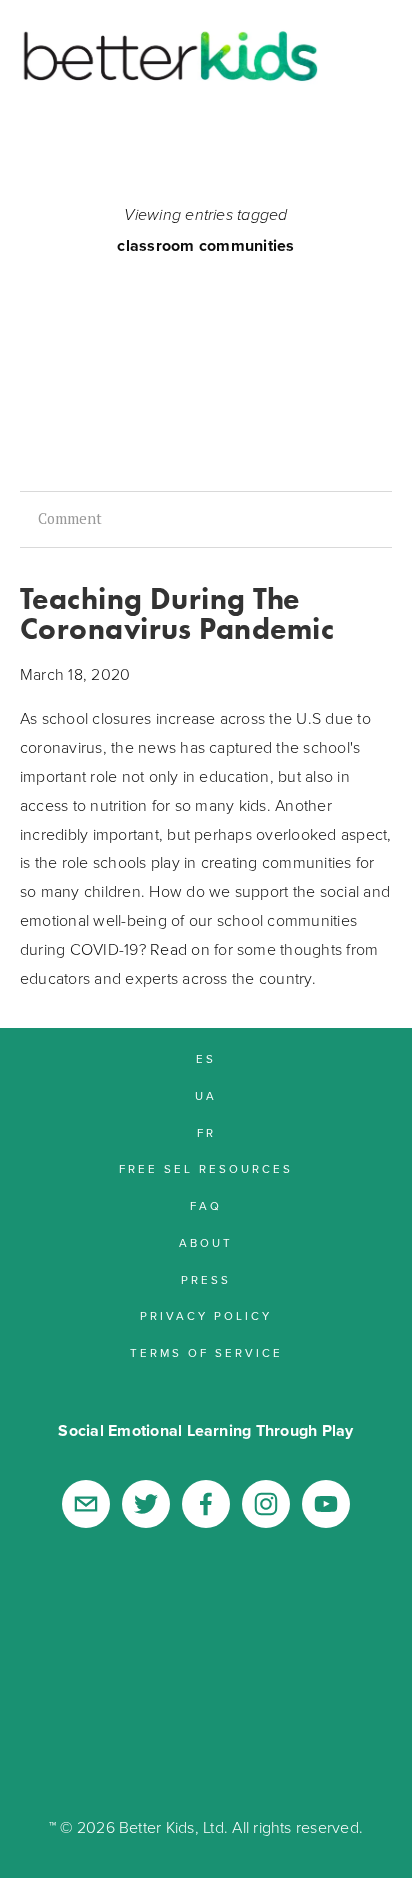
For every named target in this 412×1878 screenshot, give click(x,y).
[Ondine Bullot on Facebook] (206, 1504)
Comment (68, 518)
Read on (180, 949)
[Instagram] (266, 1504)
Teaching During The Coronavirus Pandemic (177, 613)
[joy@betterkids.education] (86, 1504)
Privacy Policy (298, 1770)
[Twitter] (146, 1504)
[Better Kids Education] (326, 1504)
